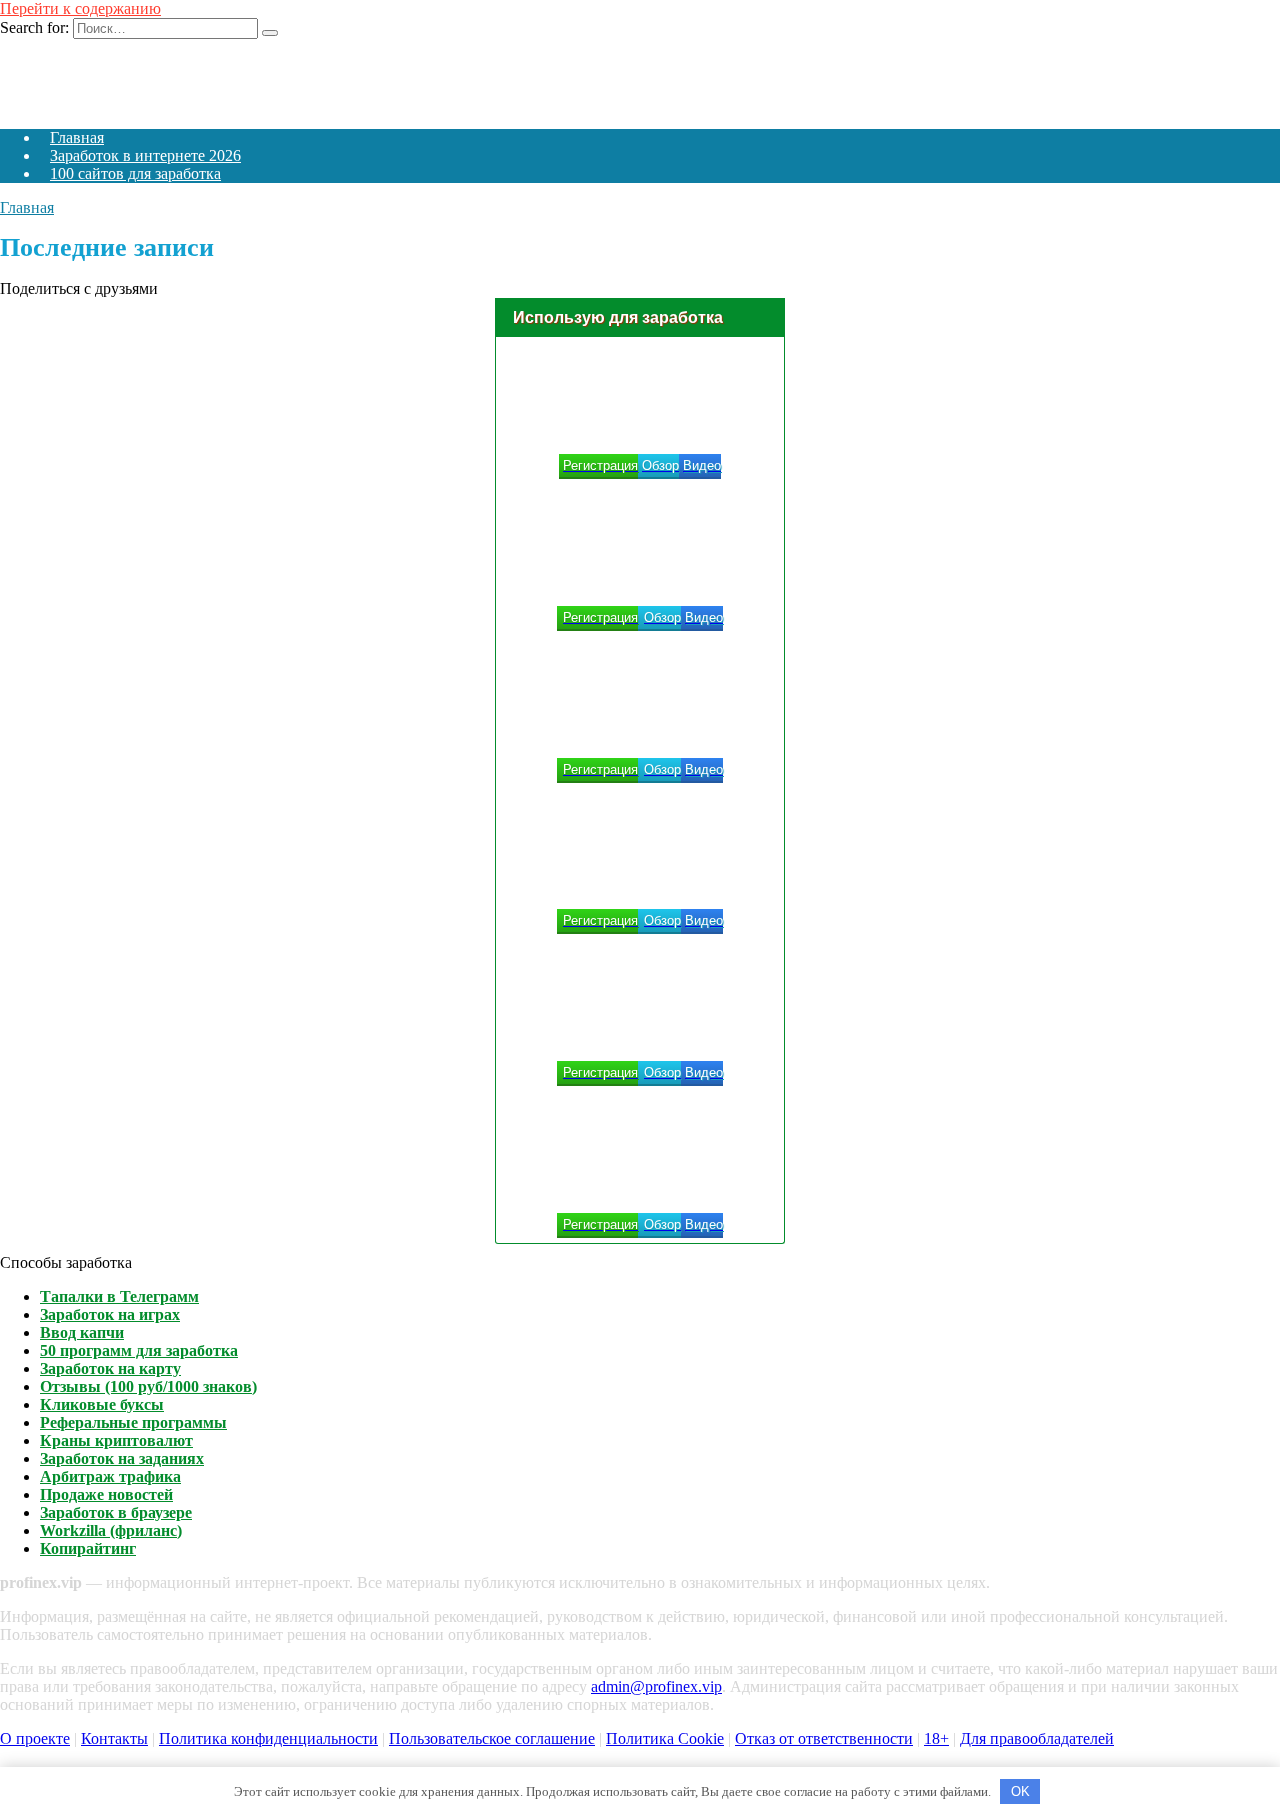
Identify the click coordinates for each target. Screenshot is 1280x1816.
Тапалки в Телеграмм (119, 1296)
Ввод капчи (82, 1332)
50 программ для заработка (139, 1350)
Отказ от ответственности (824, 1738)
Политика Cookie (665, 1738)
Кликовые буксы (102, 1404)
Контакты (114, 1738)
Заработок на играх (110, 1314)
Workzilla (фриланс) (111, 1530)
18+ (936, 1738)
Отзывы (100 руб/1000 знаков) (148, 1386)
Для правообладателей (1037, 1738)
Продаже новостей (106, 1494)
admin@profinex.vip (656, 1686)
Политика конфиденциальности (268, 1738)
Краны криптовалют (116, 1440)
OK (1020, 1791)
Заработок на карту (110, 1368)
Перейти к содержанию (80, 8)
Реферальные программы (133, 1422)
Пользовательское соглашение (492, 1738)
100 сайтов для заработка (135, 173)
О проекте (35, 1738)
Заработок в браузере (116, 1512)
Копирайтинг (88, 1548)
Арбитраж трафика (110, 1476)
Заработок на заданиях (122, 1458)
